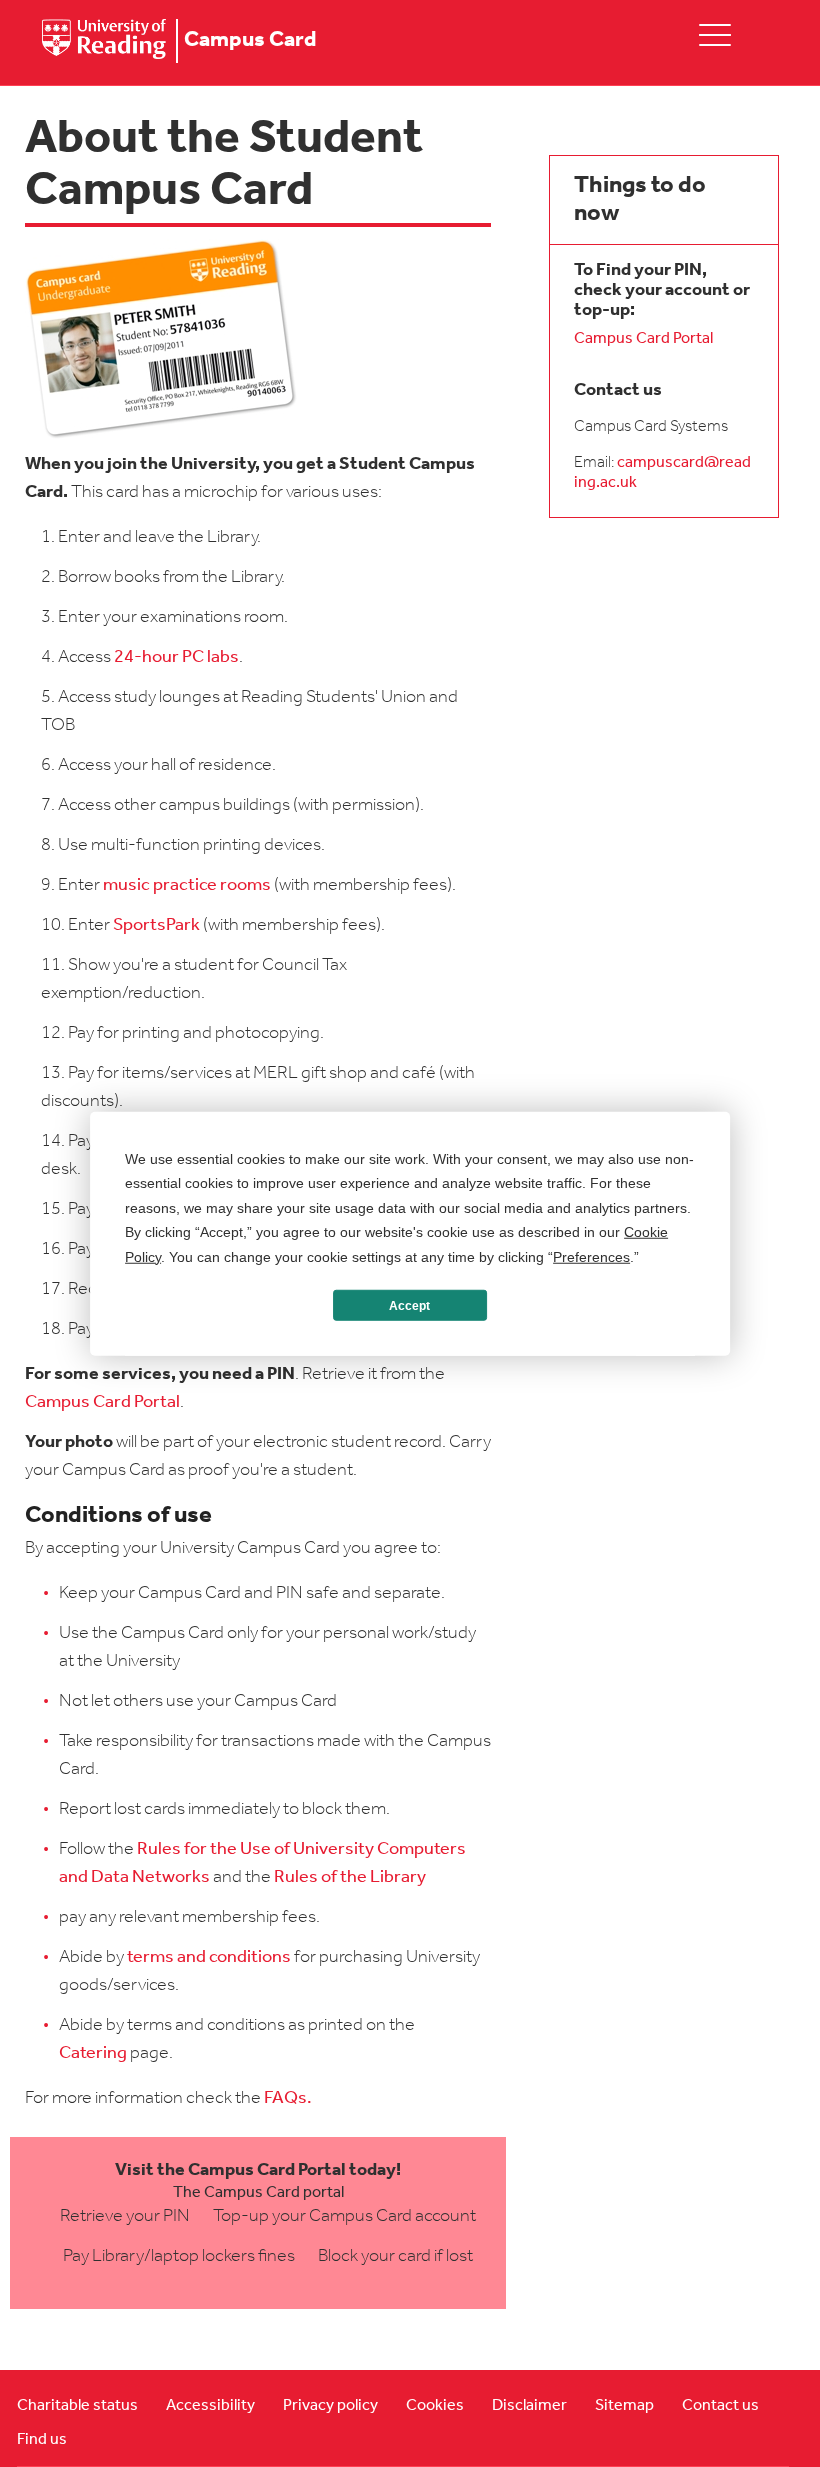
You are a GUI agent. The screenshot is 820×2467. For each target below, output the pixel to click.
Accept (409, 1305)
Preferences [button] (591, 1256)
